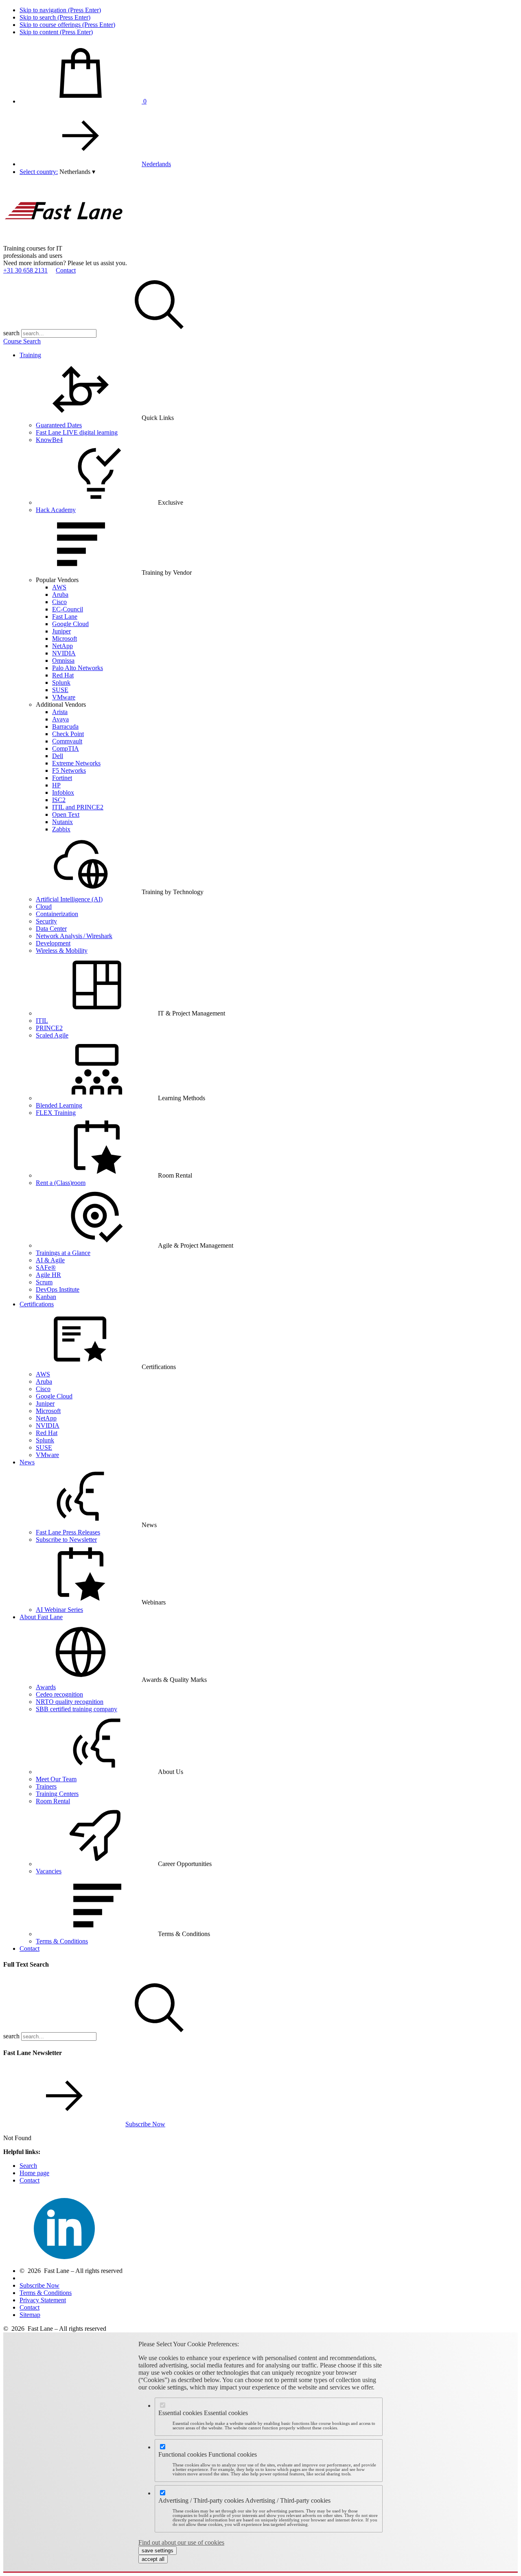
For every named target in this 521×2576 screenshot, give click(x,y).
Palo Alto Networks (78, 668)
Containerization (57, 914)
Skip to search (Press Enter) (55, 17)
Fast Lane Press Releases (68, 1532)
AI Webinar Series (59, 1610)
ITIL (42, 1021)
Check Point (68, 734)
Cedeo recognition (59, 1694)
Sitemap (30, 2315)
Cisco (59, 602)
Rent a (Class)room (61, 1183)
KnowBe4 (49, 440)
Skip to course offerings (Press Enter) (67, 25)
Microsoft (65, 639)
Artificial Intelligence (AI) (69, 899)
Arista (60, 712)
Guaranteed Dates (59, 425)
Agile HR (48, 1275)
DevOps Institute (58, 1289)
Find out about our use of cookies (181, 2542)
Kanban (46, 1297)
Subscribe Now (145, 2124)
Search (28, 2166)
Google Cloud (70, 624)
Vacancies (49, 1871)
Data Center (51, 929)
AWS (59, 587)
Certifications (37, 1304)
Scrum (44, 1282)
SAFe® (46, 1267)
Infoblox (63, 792)
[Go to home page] (64, 241)
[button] (77, 172)
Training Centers (57, 1794)
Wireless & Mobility (62, 951)
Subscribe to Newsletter (66, 1540)
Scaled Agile (52, 1035)
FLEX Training (56, 1113)
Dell (58, 756)
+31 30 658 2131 (25, 270)
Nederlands (156, 164)
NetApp (62, 646)
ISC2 (59, 800)
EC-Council (68, 609)
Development (53, 943)
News (27, 1462)
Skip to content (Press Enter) (56, 32)
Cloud (44, 907)
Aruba (60, 595)
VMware (64, 697)
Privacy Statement (43, 2300)
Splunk (61, 682)
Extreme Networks (76, 763)
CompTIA (66, 748)
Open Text (66, 814)
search (11, 333)
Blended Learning (59, 1105)
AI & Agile (50, 1260)
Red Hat (63, 675)
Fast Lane (65, 617)
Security (46, 921)
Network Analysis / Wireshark (74, 936)
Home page (34, 2173)
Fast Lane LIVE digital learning (77, 432)
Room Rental (53, 1801)
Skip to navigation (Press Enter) (60, 10)
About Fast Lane (41, 1617)
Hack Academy (56, 510)
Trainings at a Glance (63, 1253)
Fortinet (62, 778)
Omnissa (63, 660)
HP (56, 785)
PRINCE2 (49, 1028)
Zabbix (61, 829)
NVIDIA (64, 653)
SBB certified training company (77, 1709)
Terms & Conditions (62, 1941)
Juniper (61, 631)
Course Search (22, 341)
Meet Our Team (56, 1779)
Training (30, 355)
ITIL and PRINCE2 (78, 807)
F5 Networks (69, 770)
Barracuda (65, 726)
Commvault (67, 741)
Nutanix (62, 822)
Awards (46, 1687)
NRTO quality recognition (70, 1702)
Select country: (39, 172)
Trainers (46, 1786)
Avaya (60, 719)
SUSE (60, 690)
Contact (66, 270)
